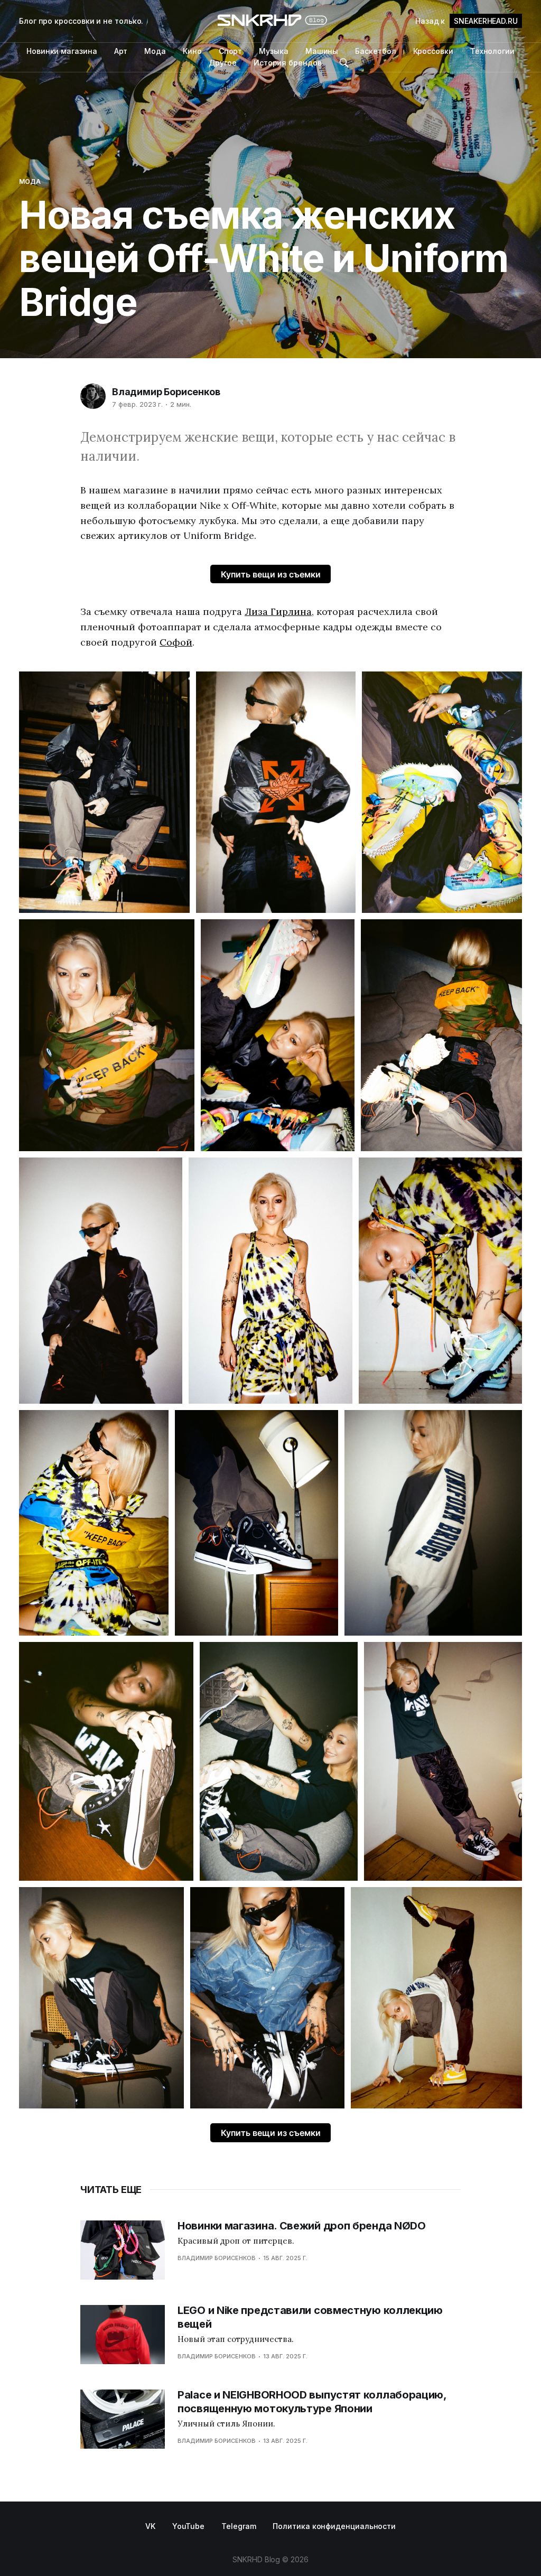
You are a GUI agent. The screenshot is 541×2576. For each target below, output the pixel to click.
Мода (155, 51)
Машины (322, 51)
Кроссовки (433, 51)
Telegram (239, 2526)
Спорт (231, 51)
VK (150, 2526)
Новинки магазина (62, 51)
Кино (192, 51)
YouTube (188, 2526)
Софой (176, 642)
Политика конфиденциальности (334, 2526)
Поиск (344, 63)
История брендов (288, 63)
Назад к (467, 21)
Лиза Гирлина (278, 612)
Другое (223, 63)
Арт (121, 51)
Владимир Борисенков (166, 392)
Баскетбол (375, 51)
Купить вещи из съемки (271, 574)
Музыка (274, 51)
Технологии (492, 51)
